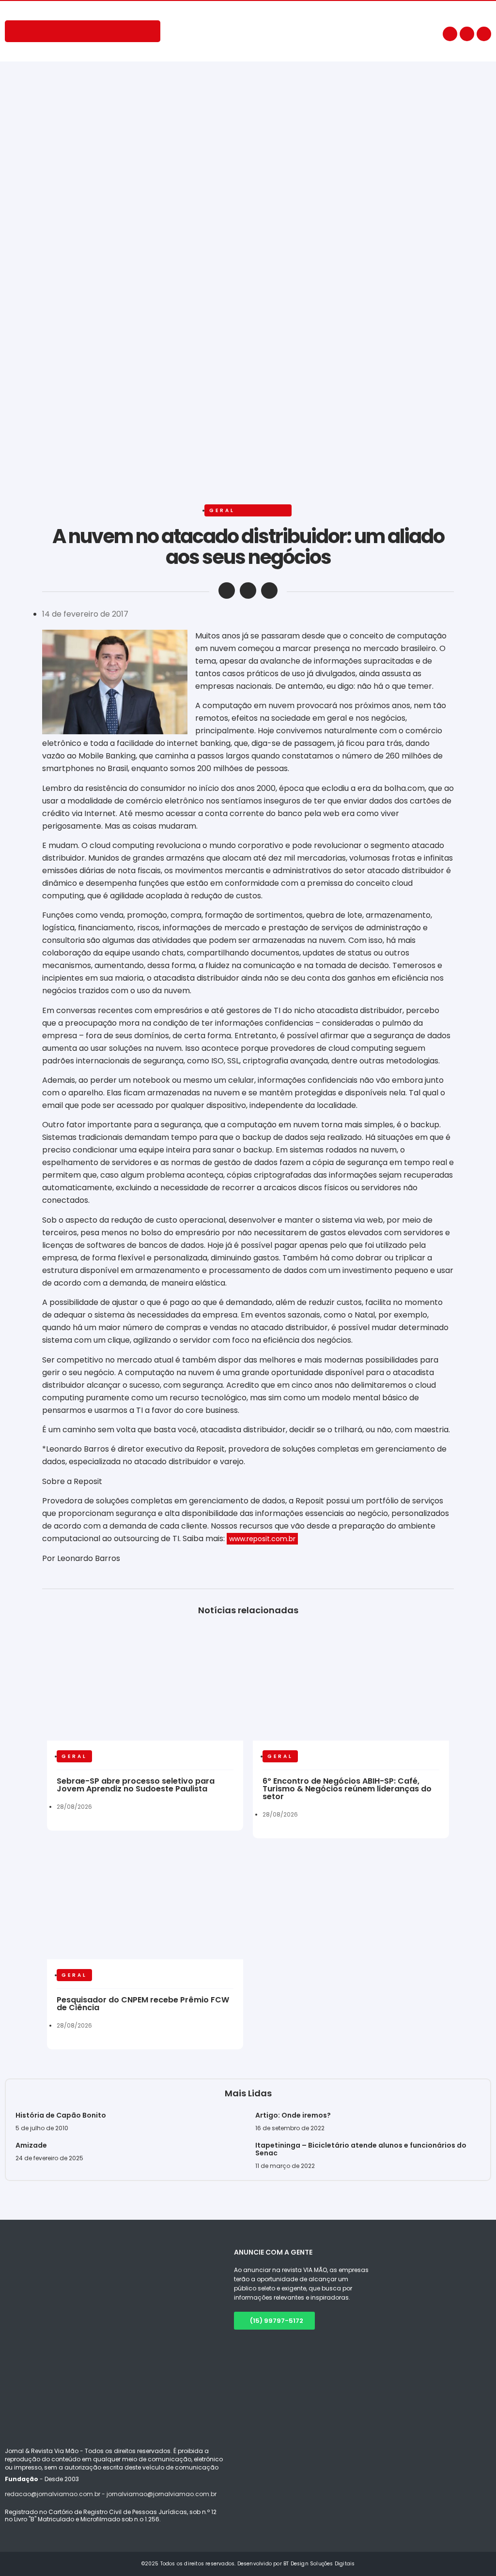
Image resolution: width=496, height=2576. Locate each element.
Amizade (31, 2145)
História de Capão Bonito (61, 2115)
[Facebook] (450, 34)
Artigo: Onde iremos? (294, 2115)
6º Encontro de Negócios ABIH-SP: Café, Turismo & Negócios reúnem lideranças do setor (347, 1789)
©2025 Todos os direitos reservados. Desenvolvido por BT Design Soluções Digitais (248, 2564)
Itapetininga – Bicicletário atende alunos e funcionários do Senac (361, 2149)
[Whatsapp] (484, 34)
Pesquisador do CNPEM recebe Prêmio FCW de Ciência (143, 2004)
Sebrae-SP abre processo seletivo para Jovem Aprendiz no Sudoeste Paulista (136, 1785)
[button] (227, 591)
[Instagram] (467, 34)
